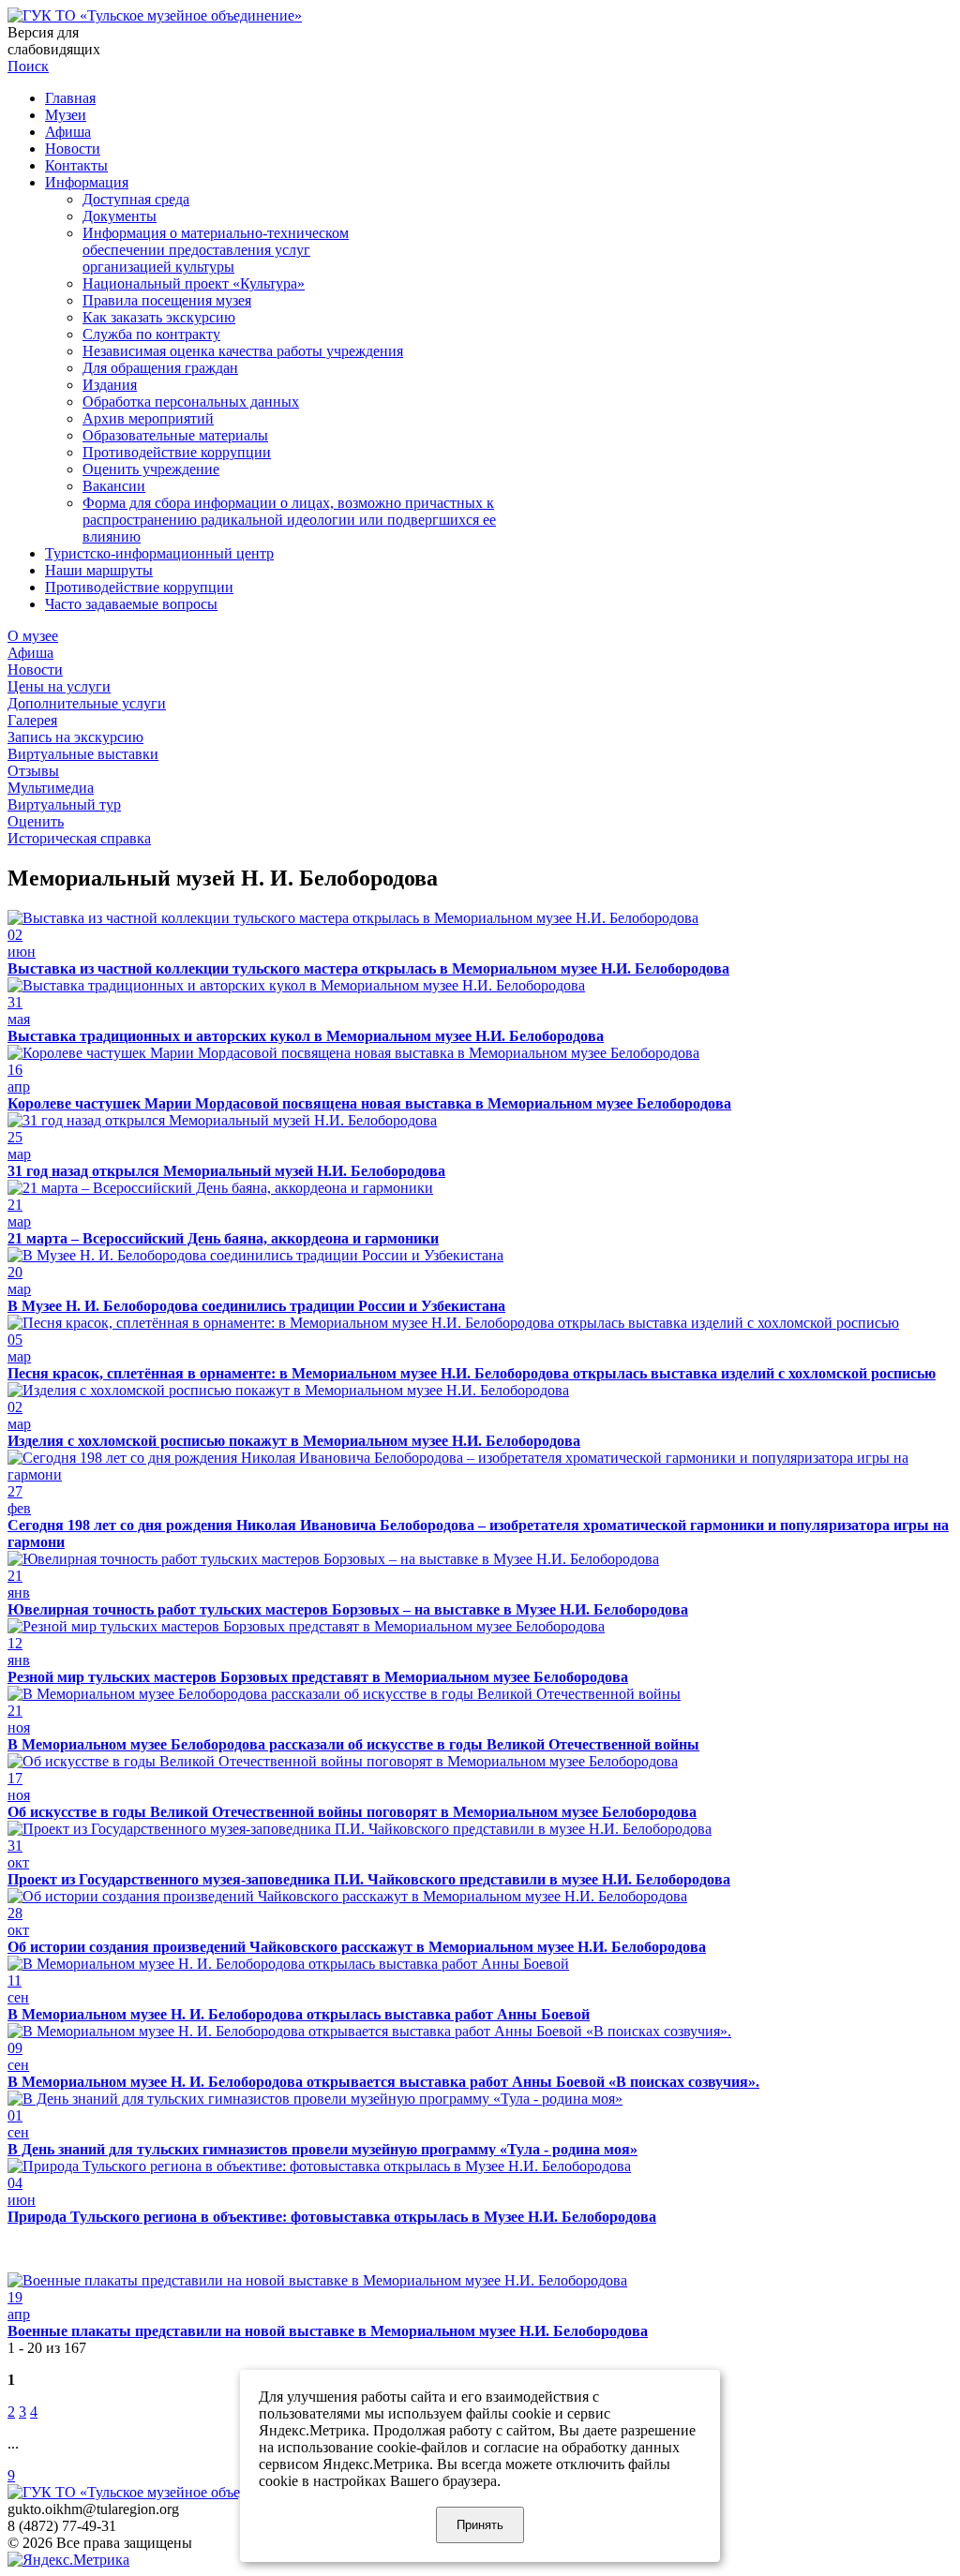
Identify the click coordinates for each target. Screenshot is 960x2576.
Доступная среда (136, 199)
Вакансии (114, 486)
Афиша (68, 132)
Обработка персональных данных (191, 402)
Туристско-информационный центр (159, 553)
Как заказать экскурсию (159, 317)
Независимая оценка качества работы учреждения (243, 351)
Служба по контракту (151, 334)
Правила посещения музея (167, 300)
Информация (87, 182)
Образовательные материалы (175, 435)
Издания (110, 385)
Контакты (76, 165)
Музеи (66, 115)
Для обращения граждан (160, 368)
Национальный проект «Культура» (194, 283)
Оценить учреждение (151, 469)
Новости (73, 149)
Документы (120, 216)
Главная (70, 98)
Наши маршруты (99, 570)
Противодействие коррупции (177, 452)
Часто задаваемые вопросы (131, 604)
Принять (480, 2525)
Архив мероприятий (148, 418)
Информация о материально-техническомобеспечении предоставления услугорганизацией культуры (216, 250)
